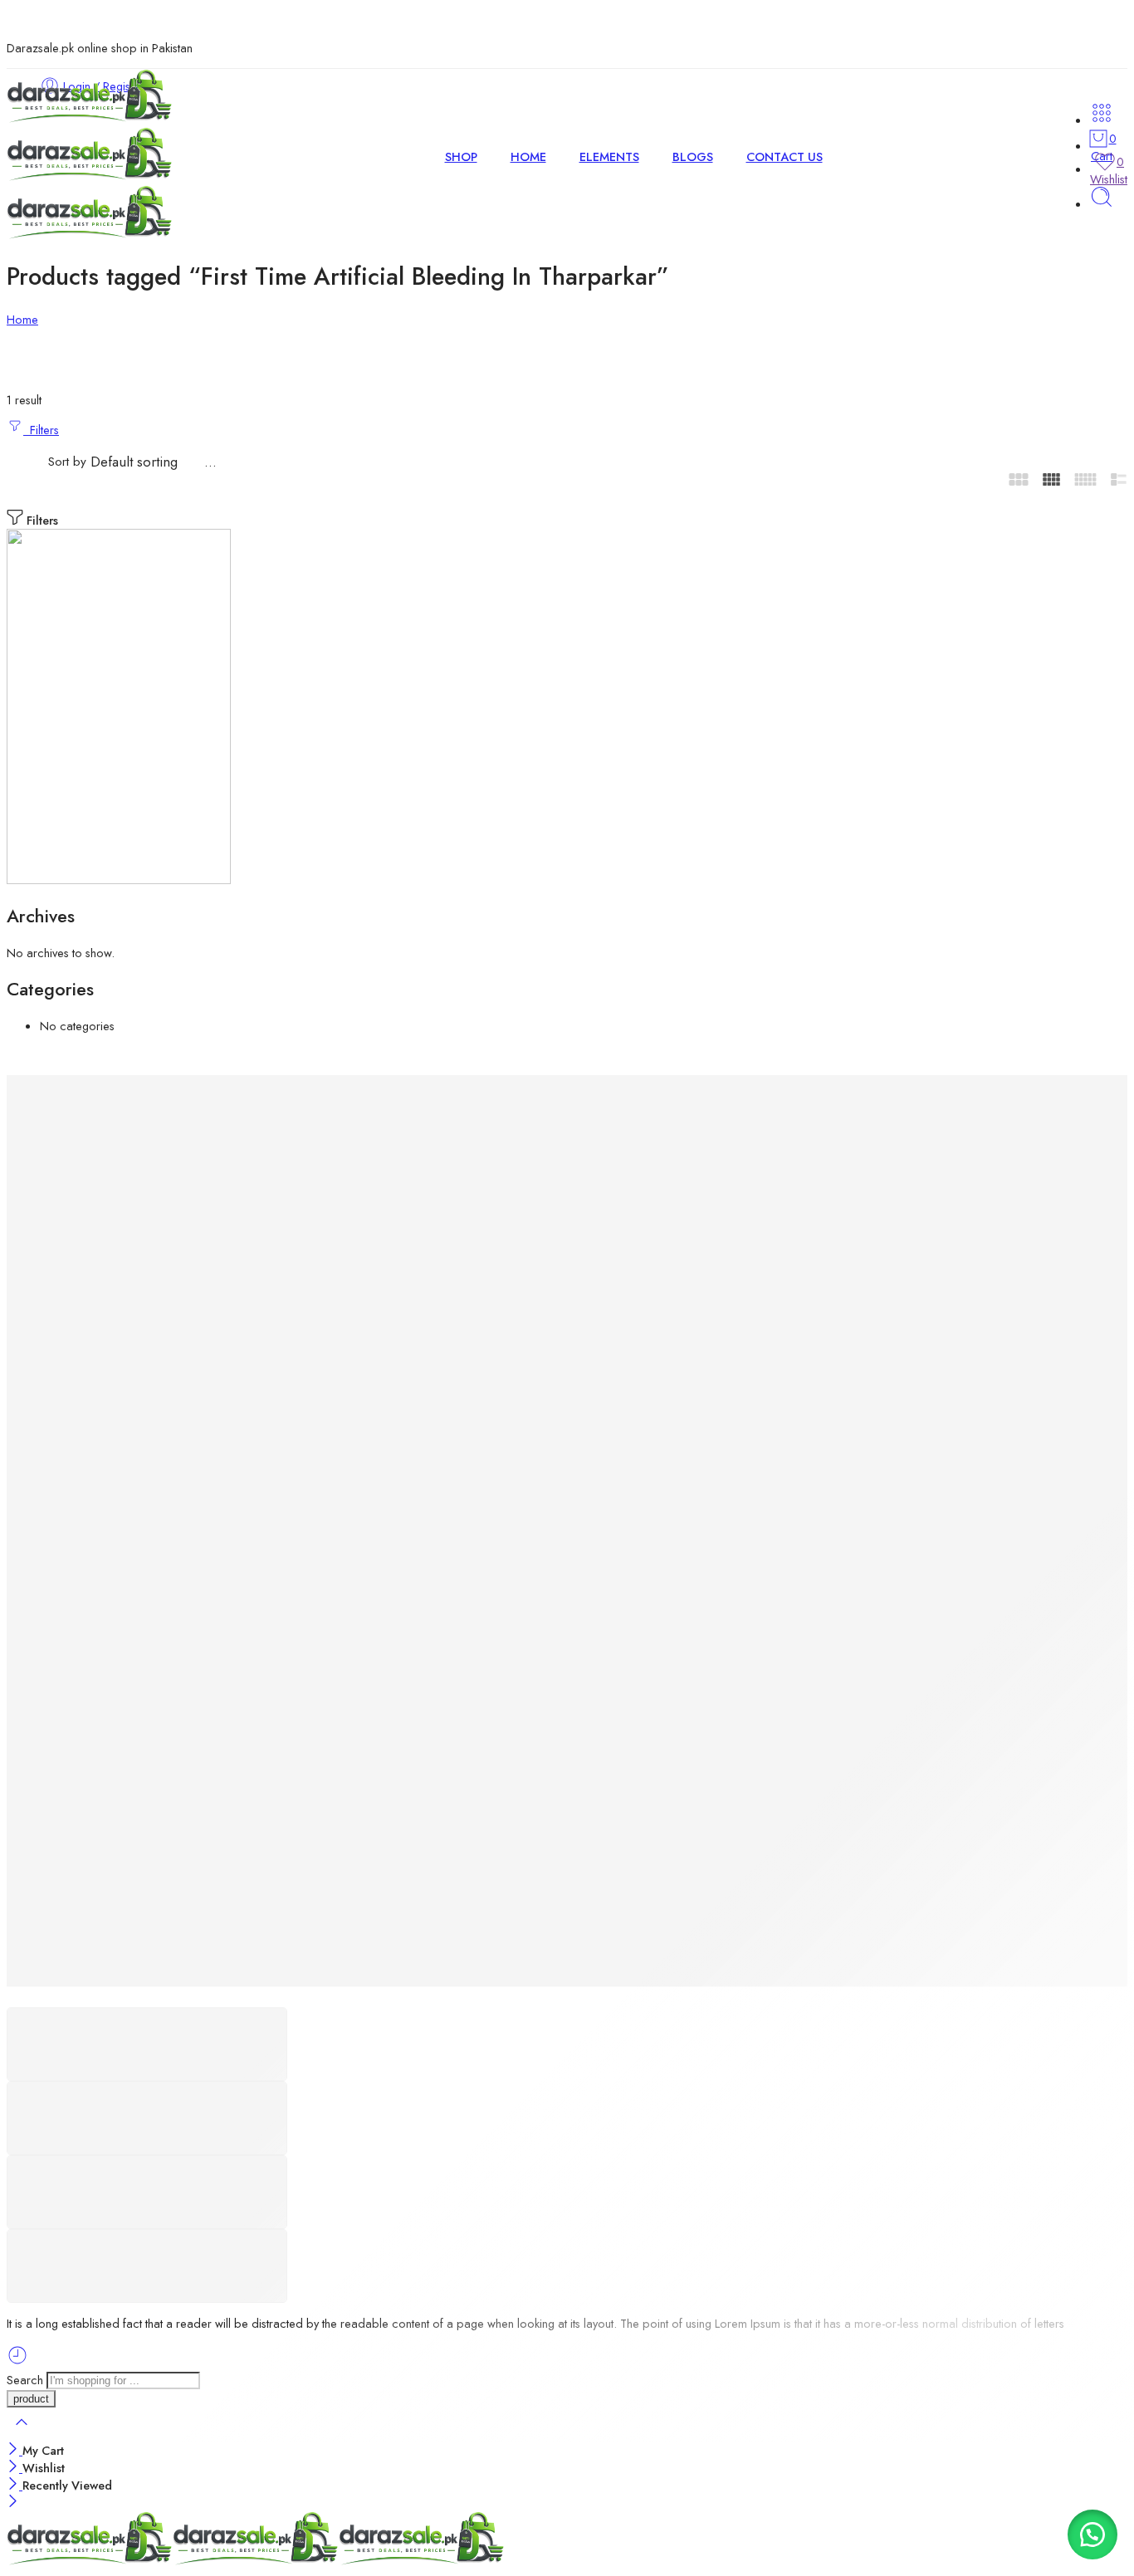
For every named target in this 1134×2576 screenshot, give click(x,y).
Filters (41, 430)
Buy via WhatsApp (90, 1978)
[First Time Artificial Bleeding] (176, 1315)
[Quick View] (48, 1118)
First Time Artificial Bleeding (176, 1519)
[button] (1092, 2534)
